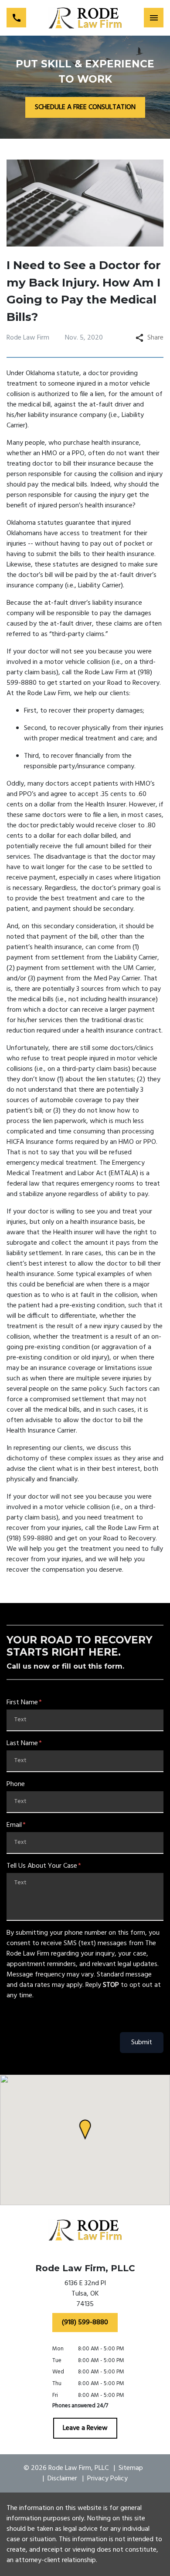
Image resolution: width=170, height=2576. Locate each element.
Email (14, 1825)
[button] (85, 2130)
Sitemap (131, 2468)
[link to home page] (85, 18)
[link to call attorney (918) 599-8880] (16, 18)
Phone (16, 1784)
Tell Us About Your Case (42, 1866)
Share (155, 338)
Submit (142, 2043)
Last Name (22, 1743)
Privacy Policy (107, 2479)
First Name (22, 1703)
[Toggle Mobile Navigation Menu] (154, 18)
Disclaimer (62, 2479)
